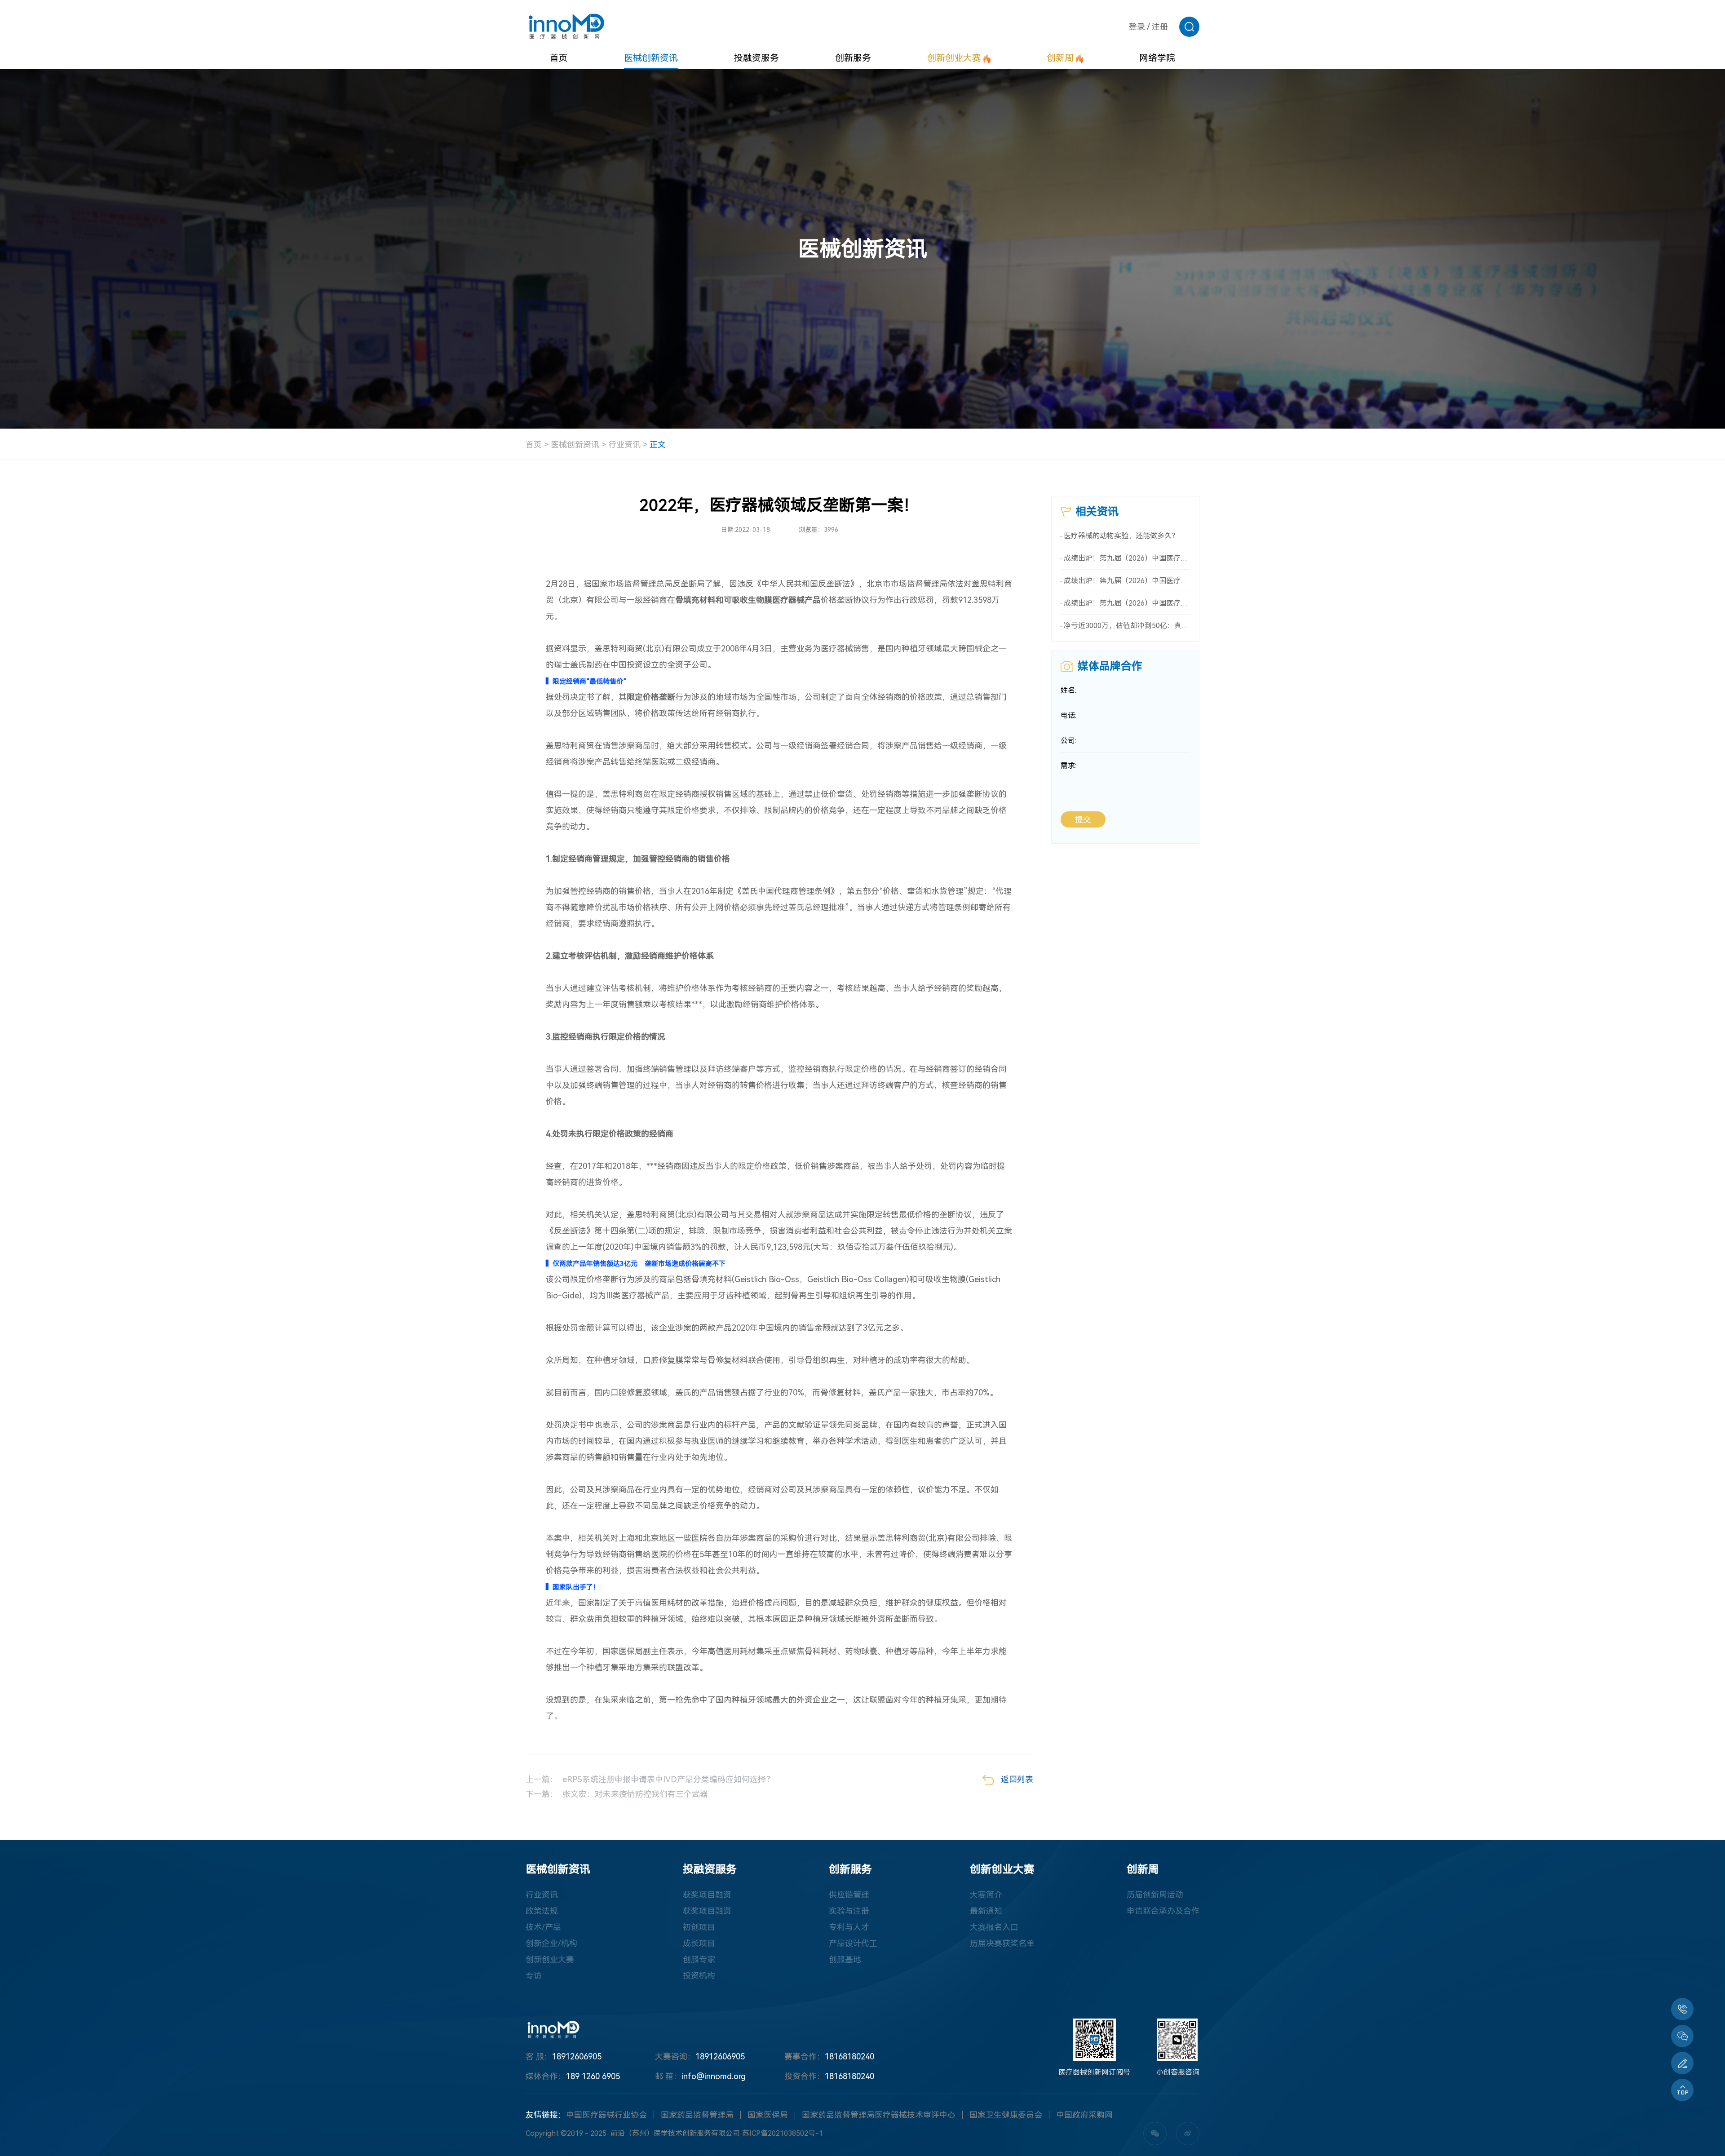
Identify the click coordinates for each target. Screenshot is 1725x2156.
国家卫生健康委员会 (1006, 2115)
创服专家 (699, 1959)
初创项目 (699, 1927)
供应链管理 (849, 1895)
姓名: (1068, 690)
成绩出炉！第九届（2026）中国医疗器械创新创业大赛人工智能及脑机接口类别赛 (1127, 558)
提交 (1083, 820)
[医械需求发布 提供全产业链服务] (1682, 2063)
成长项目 (699, 1943)
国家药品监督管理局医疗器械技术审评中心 (879, 2115)
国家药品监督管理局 (697, 2115)
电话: (1068, 715)
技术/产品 (543, 1927)
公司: (1068, 741)
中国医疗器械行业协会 (606, 2115)
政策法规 (542, 1911)
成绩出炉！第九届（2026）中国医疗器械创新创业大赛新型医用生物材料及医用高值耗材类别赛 (1127, 581)
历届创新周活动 (1155, 1895)
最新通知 (986, 1911)
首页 (534, 445)
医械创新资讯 (575, 445)
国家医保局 (768, 2115)
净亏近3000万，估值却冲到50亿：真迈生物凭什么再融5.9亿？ (1127, 626)
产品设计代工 (853, 1943)
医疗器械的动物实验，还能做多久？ (1121, 536)
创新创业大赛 (550, 1959)
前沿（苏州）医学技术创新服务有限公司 (675, 2133)
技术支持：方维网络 (902, 2133)
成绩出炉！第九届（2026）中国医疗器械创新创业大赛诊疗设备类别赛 (1127, 603)
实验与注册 (849, 1911)
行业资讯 (624, 445)
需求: (1068, 766)
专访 (534, 1976)
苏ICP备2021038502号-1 (783, 2133)
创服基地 (845, 1959)
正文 (658, 445)
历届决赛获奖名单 (1002, 1943)
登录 (1137, 27)
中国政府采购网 (1084, 2115)
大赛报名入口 (994, 1927)
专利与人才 (849, 1927)
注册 (1160, 27)
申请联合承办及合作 (1163, 1911)
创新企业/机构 (551, 1943)
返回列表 (1017, 1779)
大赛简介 (986, 1895)
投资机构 (699, 1976)
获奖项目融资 (707, 1895)
